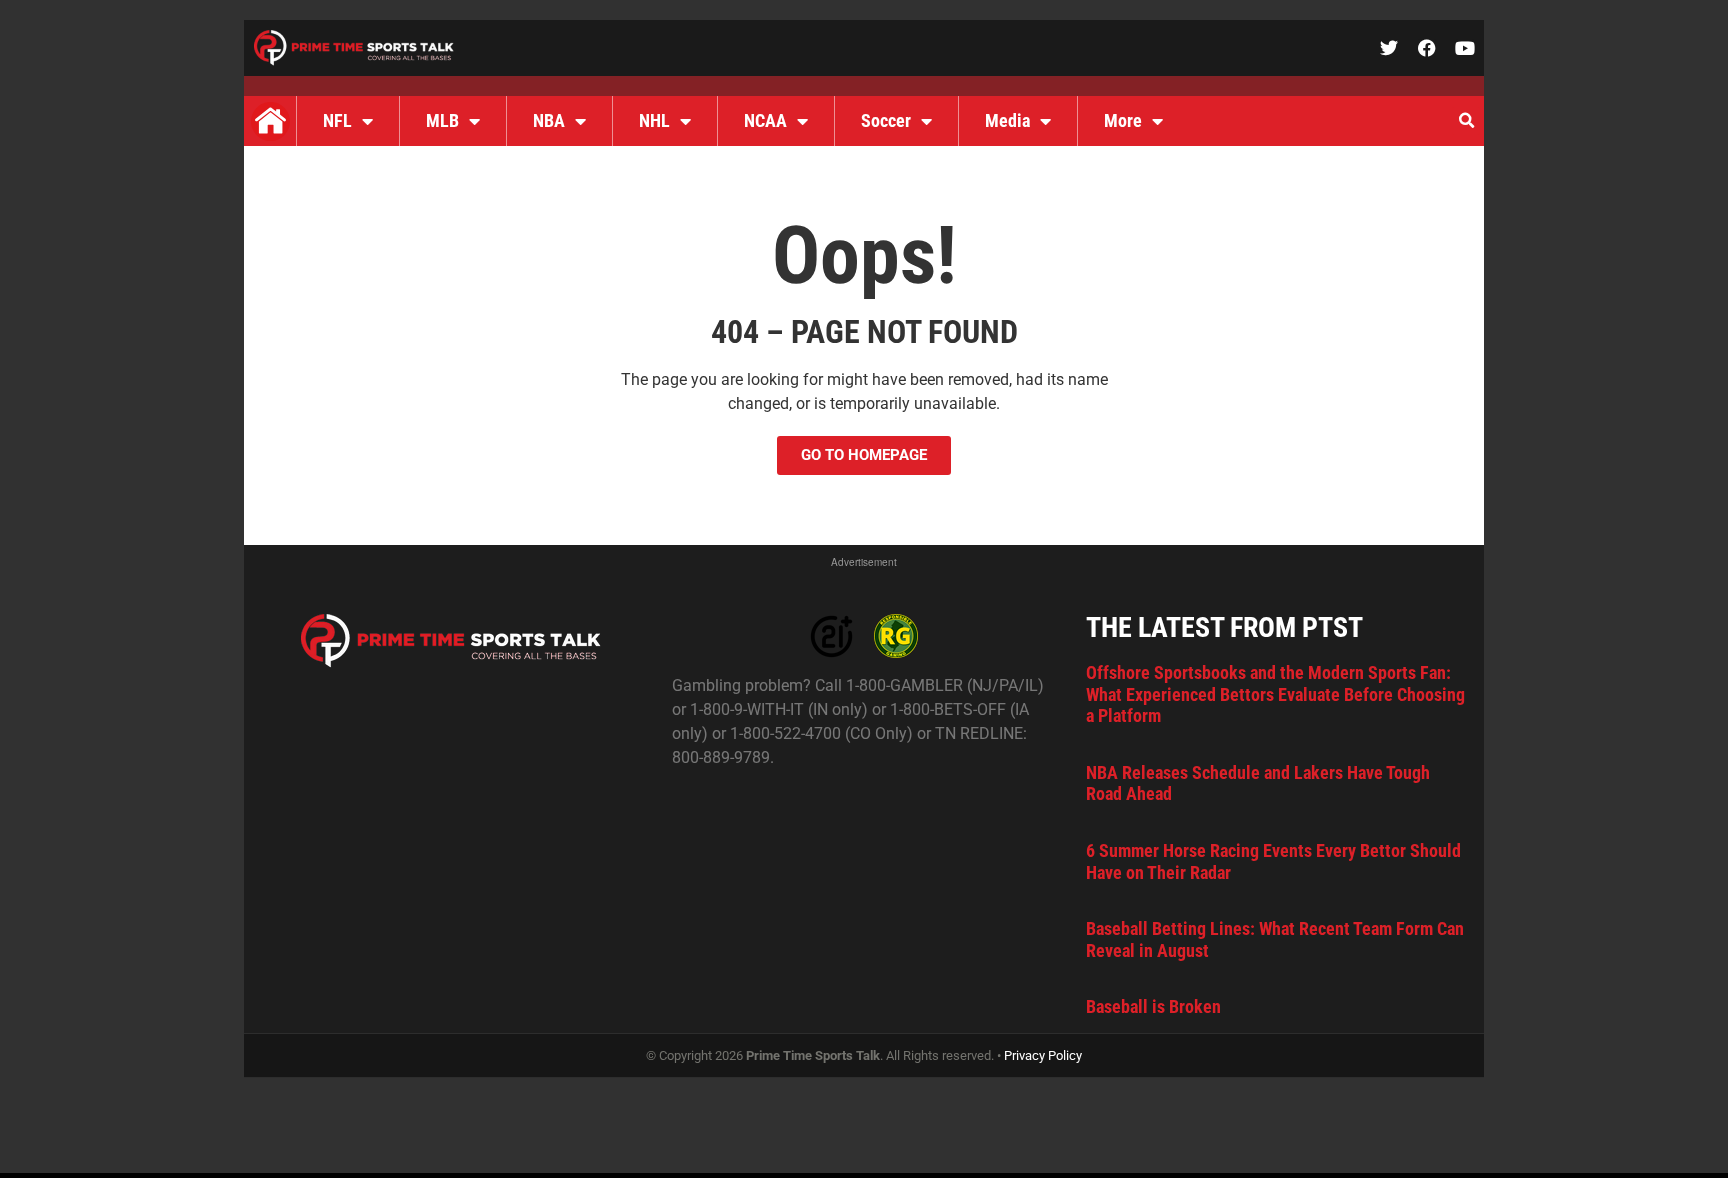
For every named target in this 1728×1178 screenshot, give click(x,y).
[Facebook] (1427, 48)
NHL (654, 120)
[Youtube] (1465, 48)
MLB (442, 120)
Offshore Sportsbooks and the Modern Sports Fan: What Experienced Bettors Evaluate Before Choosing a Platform (1275, 694)
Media (1007, 120)
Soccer (886, 120)
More (1123, 120)
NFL (337, 120)
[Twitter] (1389, 48)
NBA (549, 120)
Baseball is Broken (1153, 1006)
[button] (1466, 121)
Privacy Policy (1043, 1055)
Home (270, 121)
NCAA (765, 120)
